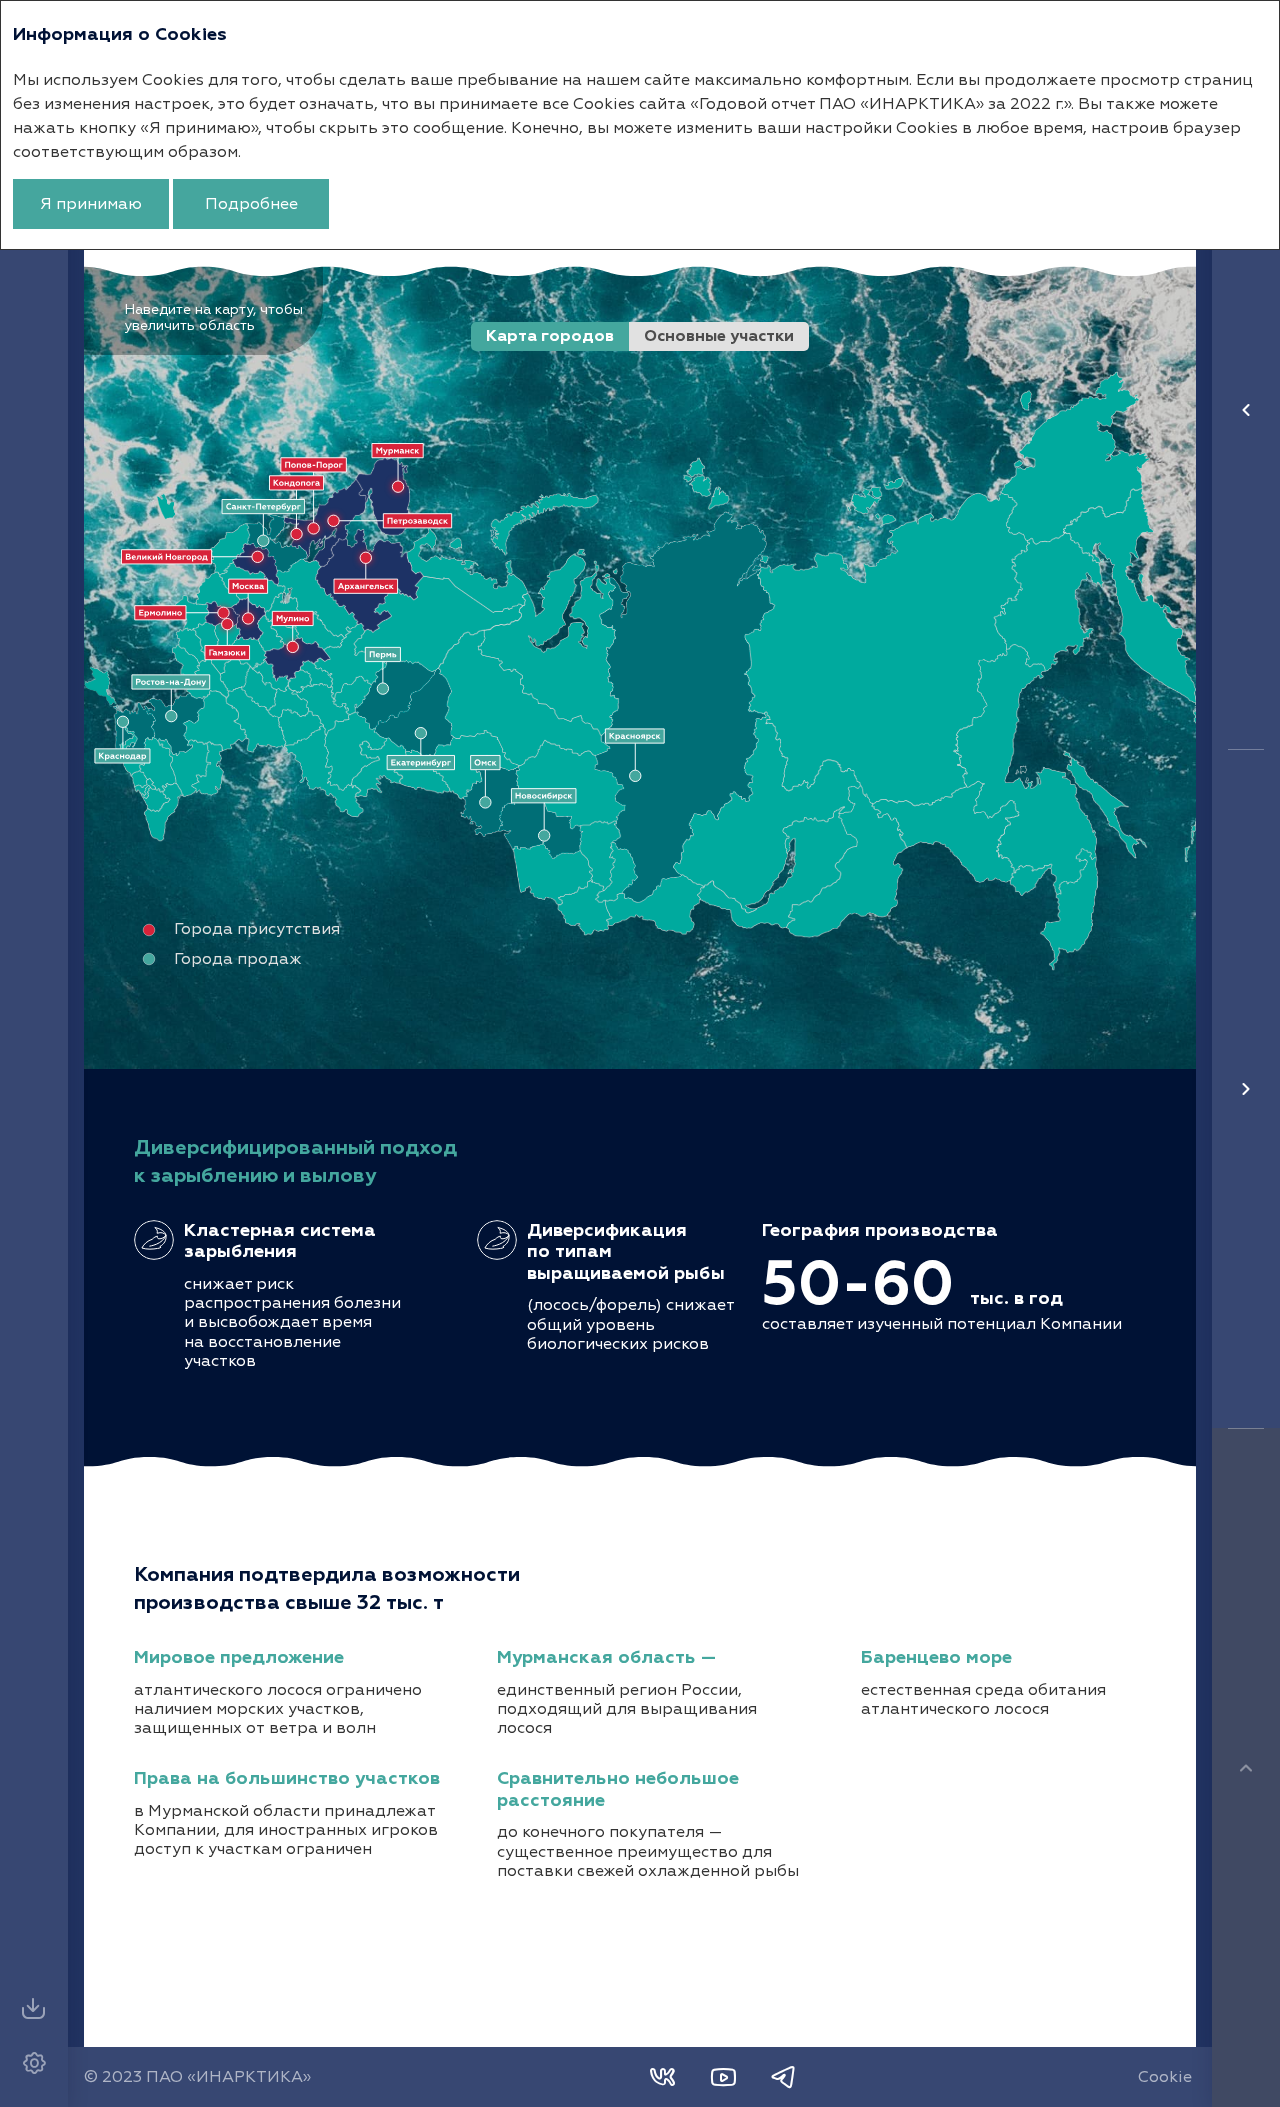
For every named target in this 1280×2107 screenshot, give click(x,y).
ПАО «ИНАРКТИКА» (228, 2077)
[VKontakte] (663, 2077)
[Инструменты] (34, 2063)
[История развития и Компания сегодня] (1246, 1088)
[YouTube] (723, 2077)
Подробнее (251, 204)
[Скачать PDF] (34, 2009)
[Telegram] (783, 2077)
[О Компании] (1246, 409)
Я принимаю (91, 204)
